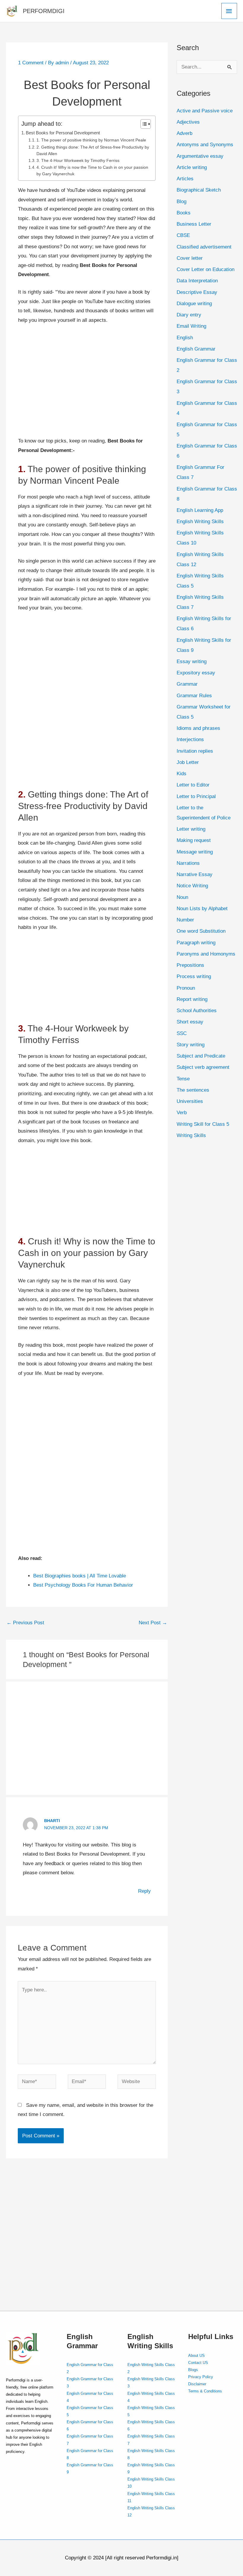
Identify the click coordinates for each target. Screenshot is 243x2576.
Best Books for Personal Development (63, 133)
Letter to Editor (193, 785)
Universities (190, 1101)
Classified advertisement (204, 247)
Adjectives (188, 122)
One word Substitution (201, 931)
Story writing (191, 1045)
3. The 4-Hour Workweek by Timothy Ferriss (78, 161)
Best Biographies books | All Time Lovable (81, 1576)
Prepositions (190, 965)
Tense (183, 1079)
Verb (182, 1113)
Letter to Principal (196, 796)
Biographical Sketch (199, 190)
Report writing (192, 999)
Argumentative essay (200, 156)
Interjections (190, 739)
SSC (182, 1033)
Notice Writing (192, 886)
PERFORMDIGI (44, 11)
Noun (182, 897)
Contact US (198, 2363)
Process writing (194, 976)
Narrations (188, 863)
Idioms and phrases (198, 728)
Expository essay (196, 673)
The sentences (193, 1090)
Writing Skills (191, 1135)
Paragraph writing (196, 943)
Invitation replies (195, 751)
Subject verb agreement (203, 1067)
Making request (194, 840)
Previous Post (25, 1623)
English (185, 338)
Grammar (187, 684)
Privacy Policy (201, 2377)
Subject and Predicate (201, 1056)
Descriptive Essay (197, 292)
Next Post (153, 1623)
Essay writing (192, 661)
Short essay (190, 1022)
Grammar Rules (194, 696)
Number (185, 920)
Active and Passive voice (205, 111)
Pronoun (186, 988)
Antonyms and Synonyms (205, 145)
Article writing (192, 167)
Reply (144, 1891)
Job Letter (188, 762)
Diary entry (189, 315)
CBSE (183, 235)
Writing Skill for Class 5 (203, 1124)
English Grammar (196, 349)
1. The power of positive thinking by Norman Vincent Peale (91, 140)
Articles (185, 179)
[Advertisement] (87, 383)
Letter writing (191, 829)
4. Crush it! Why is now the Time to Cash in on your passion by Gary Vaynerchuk (92, 171)
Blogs (193, 2370)
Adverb (184, 133)
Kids (182, 774)
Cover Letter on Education (206, 269)
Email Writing (191, 326)
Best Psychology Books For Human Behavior (83, 1585)
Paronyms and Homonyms (206, 954)
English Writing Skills (200, 522)
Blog (182, 202)
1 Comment (31, 63)
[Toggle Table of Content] (143, 124)
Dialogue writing (194, 304)
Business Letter (194, 224)
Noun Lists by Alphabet (202, 909)
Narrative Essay (195, 874)
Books (184, 213)
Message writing (195, 852)
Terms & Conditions (205, 2391)
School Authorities (197, 1011)
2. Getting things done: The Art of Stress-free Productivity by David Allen (93, 151)
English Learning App (200, 510)
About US (196, 2356)
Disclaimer (197, 2384)
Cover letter (190, 258)
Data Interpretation (197, 281)
